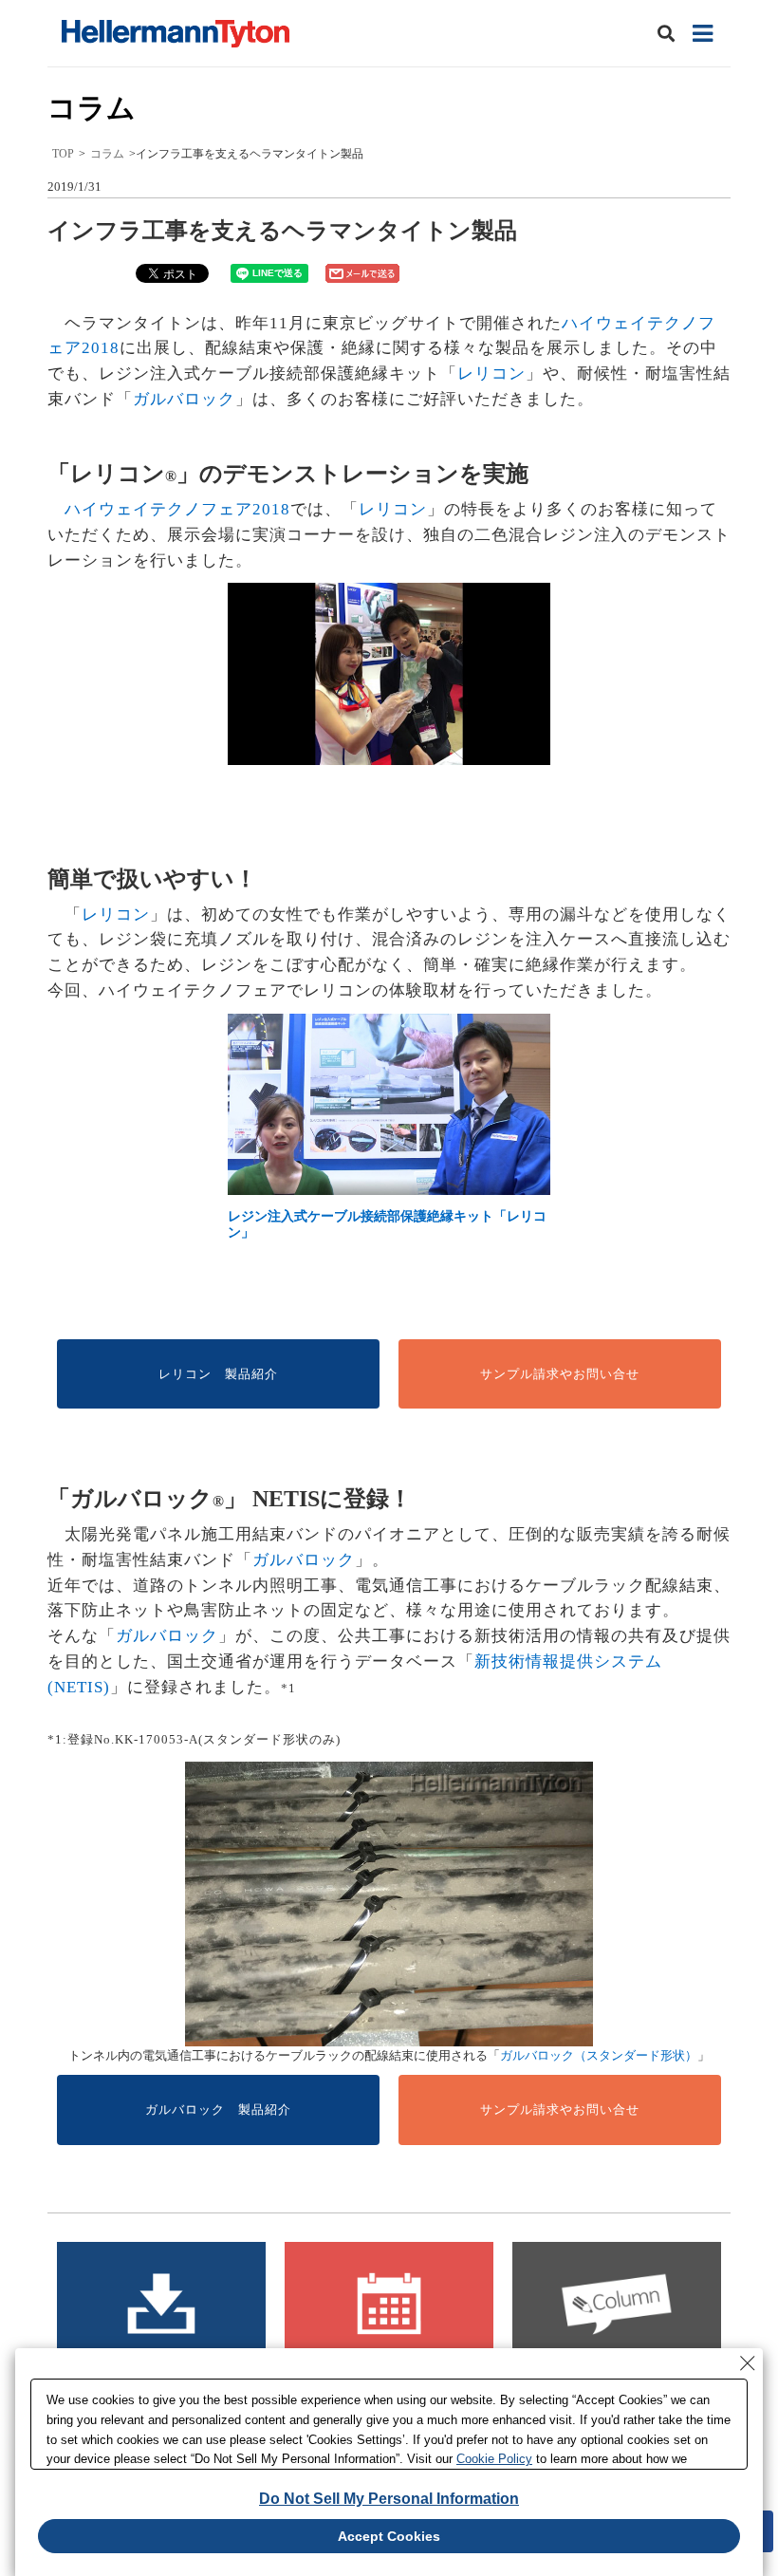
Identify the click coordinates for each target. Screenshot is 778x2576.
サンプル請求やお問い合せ (560, 1374)
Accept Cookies (389, 2536)
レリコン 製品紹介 (218, 1374)
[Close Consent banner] (748, 2363)
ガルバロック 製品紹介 (218, 2109)
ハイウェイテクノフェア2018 (177, 509)
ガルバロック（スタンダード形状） (599, 2055)
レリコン (491, 373)
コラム (107, 154)
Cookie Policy (494, 2459)
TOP (63, 154)
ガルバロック (184, 399)
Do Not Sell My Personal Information (389, 2499)
